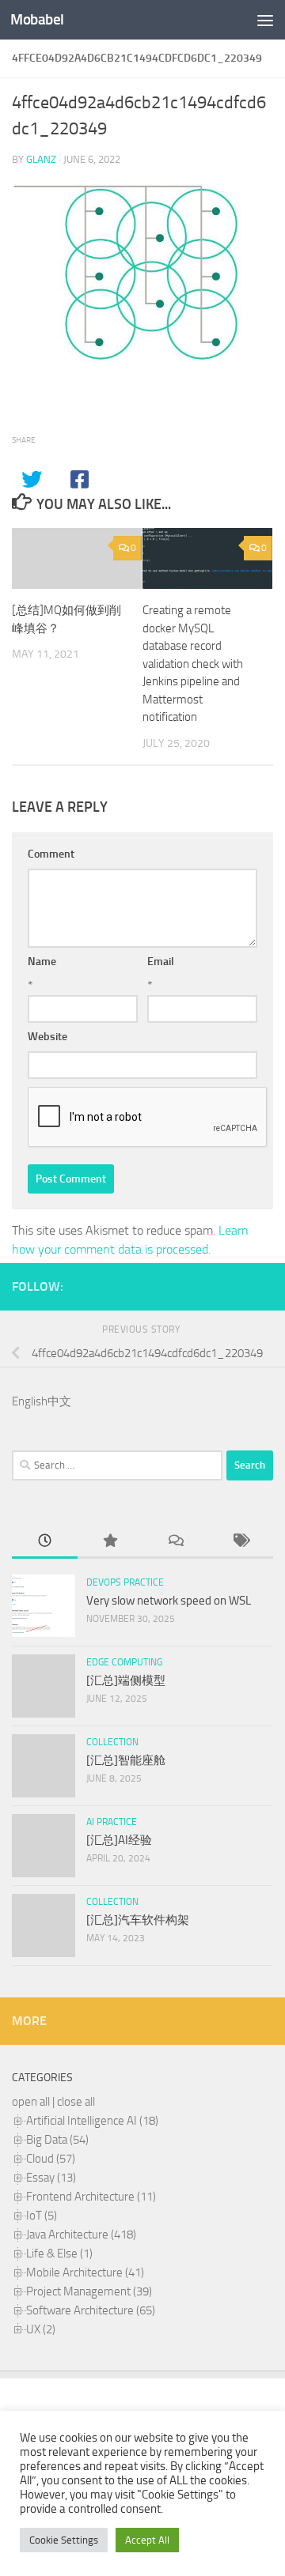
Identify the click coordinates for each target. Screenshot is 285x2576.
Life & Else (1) (59, 2254)
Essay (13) (51, 2178)
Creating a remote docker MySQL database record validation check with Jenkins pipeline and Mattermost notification (193, 664)
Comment (51, 854)
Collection (112, 1742)
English (30, 1401)
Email (161, 962)
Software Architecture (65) (91, 2310)
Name (42, 962)
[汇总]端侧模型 (126, 1680)
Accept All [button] (147, 2540)
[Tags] (241, 1542)
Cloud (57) (51, 2159)
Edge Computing (124, 1662)
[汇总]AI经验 (119, 1840)
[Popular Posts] (110, 1542)
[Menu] (265, 20)
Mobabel (37, 19)
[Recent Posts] (45, 1542)
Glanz (41, 159)
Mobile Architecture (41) (85, 2272)
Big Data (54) (57, 2140)
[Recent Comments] (175, 1542)
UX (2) (41, 2329)
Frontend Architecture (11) (91, 2197)
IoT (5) (42, 2216)
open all (31, 2102)
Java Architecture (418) (81, 2235)
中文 (59, 1401)
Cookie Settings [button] (64, 2540)
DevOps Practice (125, 1582)
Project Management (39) (89, 2291)
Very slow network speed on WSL (169, 1601)
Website (47, 1037)
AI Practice (112, 1822)
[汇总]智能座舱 (126, 1760)
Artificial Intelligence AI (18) (92, 2121)
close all (76, 2102)
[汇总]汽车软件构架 (138, 1920)
